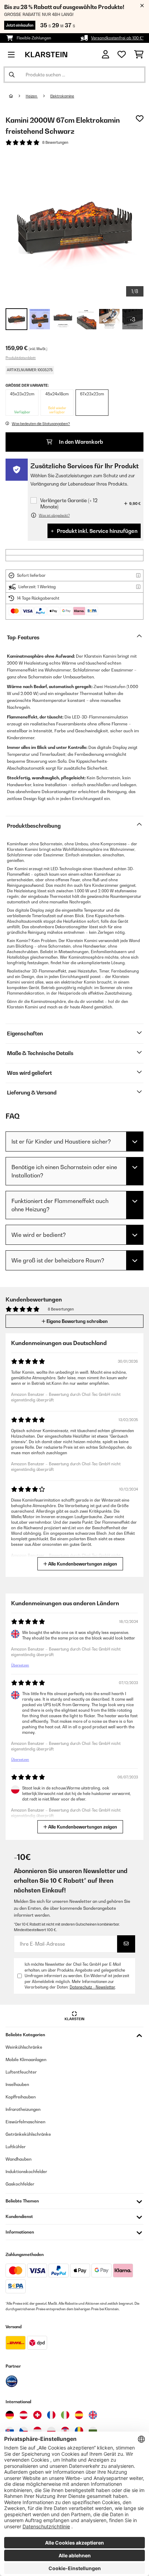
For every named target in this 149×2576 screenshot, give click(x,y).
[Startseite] (17, 96)
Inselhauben (17, 2084)
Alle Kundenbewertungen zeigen (82, 1564)
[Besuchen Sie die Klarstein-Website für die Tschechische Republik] (24, 2431)
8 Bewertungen (55, 142)
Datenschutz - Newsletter (92, 1987)
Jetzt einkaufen (20, 25)
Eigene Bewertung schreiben (77, 1321)
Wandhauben (19, 2159)
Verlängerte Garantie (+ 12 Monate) (69, 503)
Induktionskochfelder (26, 2171)
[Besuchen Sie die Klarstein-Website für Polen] (51, 2431)
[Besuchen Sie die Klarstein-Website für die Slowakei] (10, 2431)
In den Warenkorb (80, 442)
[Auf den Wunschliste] (140, 119)
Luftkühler (16, 2147)
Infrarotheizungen (23, 2109)
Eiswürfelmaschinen (25, 2122)
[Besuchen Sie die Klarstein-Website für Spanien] (79, 2415)
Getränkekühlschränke (28, 2134)
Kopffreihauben (21, 2097)
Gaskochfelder (20, 2184)
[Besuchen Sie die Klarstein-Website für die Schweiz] (37, 2415)
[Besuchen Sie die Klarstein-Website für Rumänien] (79, 2431)
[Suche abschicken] (12, 75)
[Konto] (106, 54)
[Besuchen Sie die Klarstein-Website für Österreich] (24, 2415)
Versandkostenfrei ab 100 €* (117, 38)
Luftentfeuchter (21, 2072)
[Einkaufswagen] (139, 55)
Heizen (32, 96)
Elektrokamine (62, 96)
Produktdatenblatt (21, 358)
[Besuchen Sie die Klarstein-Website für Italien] (65, 2415)
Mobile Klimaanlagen (26, 2060)
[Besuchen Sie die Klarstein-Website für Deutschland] (10, 2415)
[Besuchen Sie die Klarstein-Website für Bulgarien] (93, 2431)
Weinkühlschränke (24, 2047)
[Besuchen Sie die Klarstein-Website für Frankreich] (51, 2415)
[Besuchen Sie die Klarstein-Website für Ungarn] (37, 2431)
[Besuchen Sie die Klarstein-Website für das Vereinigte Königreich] (93, 2415)
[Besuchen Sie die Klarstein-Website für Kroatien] (65, 2431)
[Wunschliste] (122, 55)
